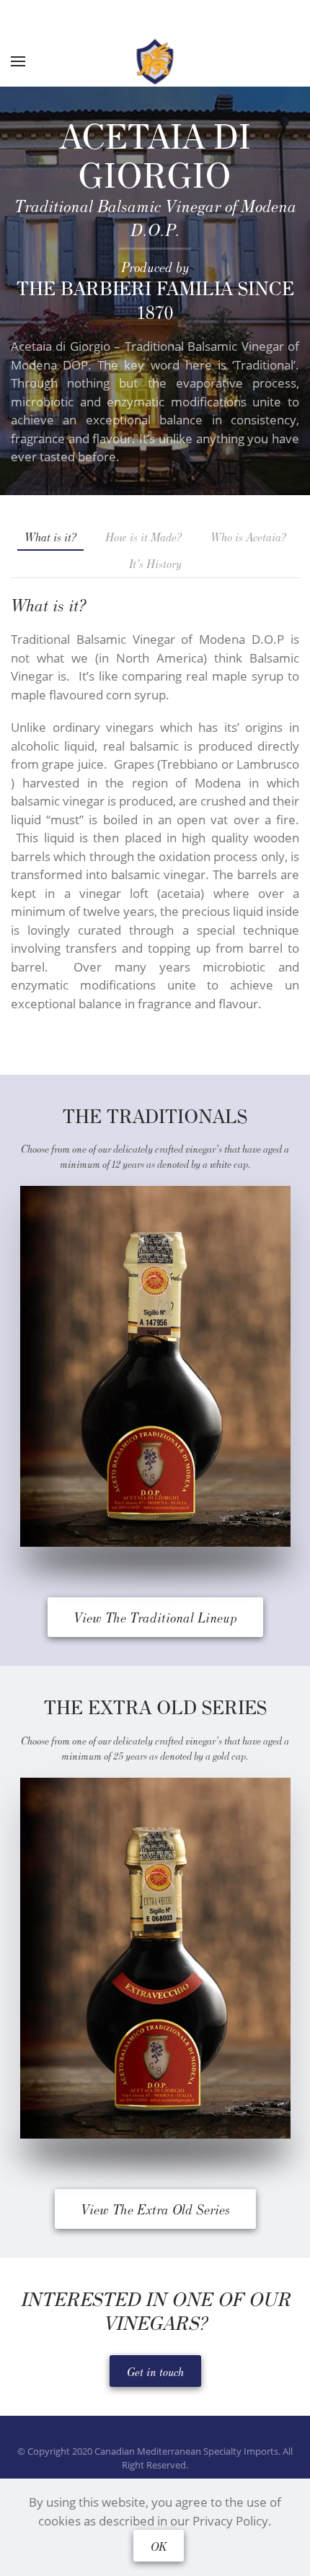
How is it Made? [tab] (143, 536)
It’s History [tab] (155, 563)
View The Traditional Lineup (155, 1617)
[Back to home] (155, 61)
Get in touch (155, 2371)
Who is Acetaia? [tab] (248, 536)
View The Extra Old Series (155, 2209)
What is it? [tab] (50, 536)
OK (159, 2546)
